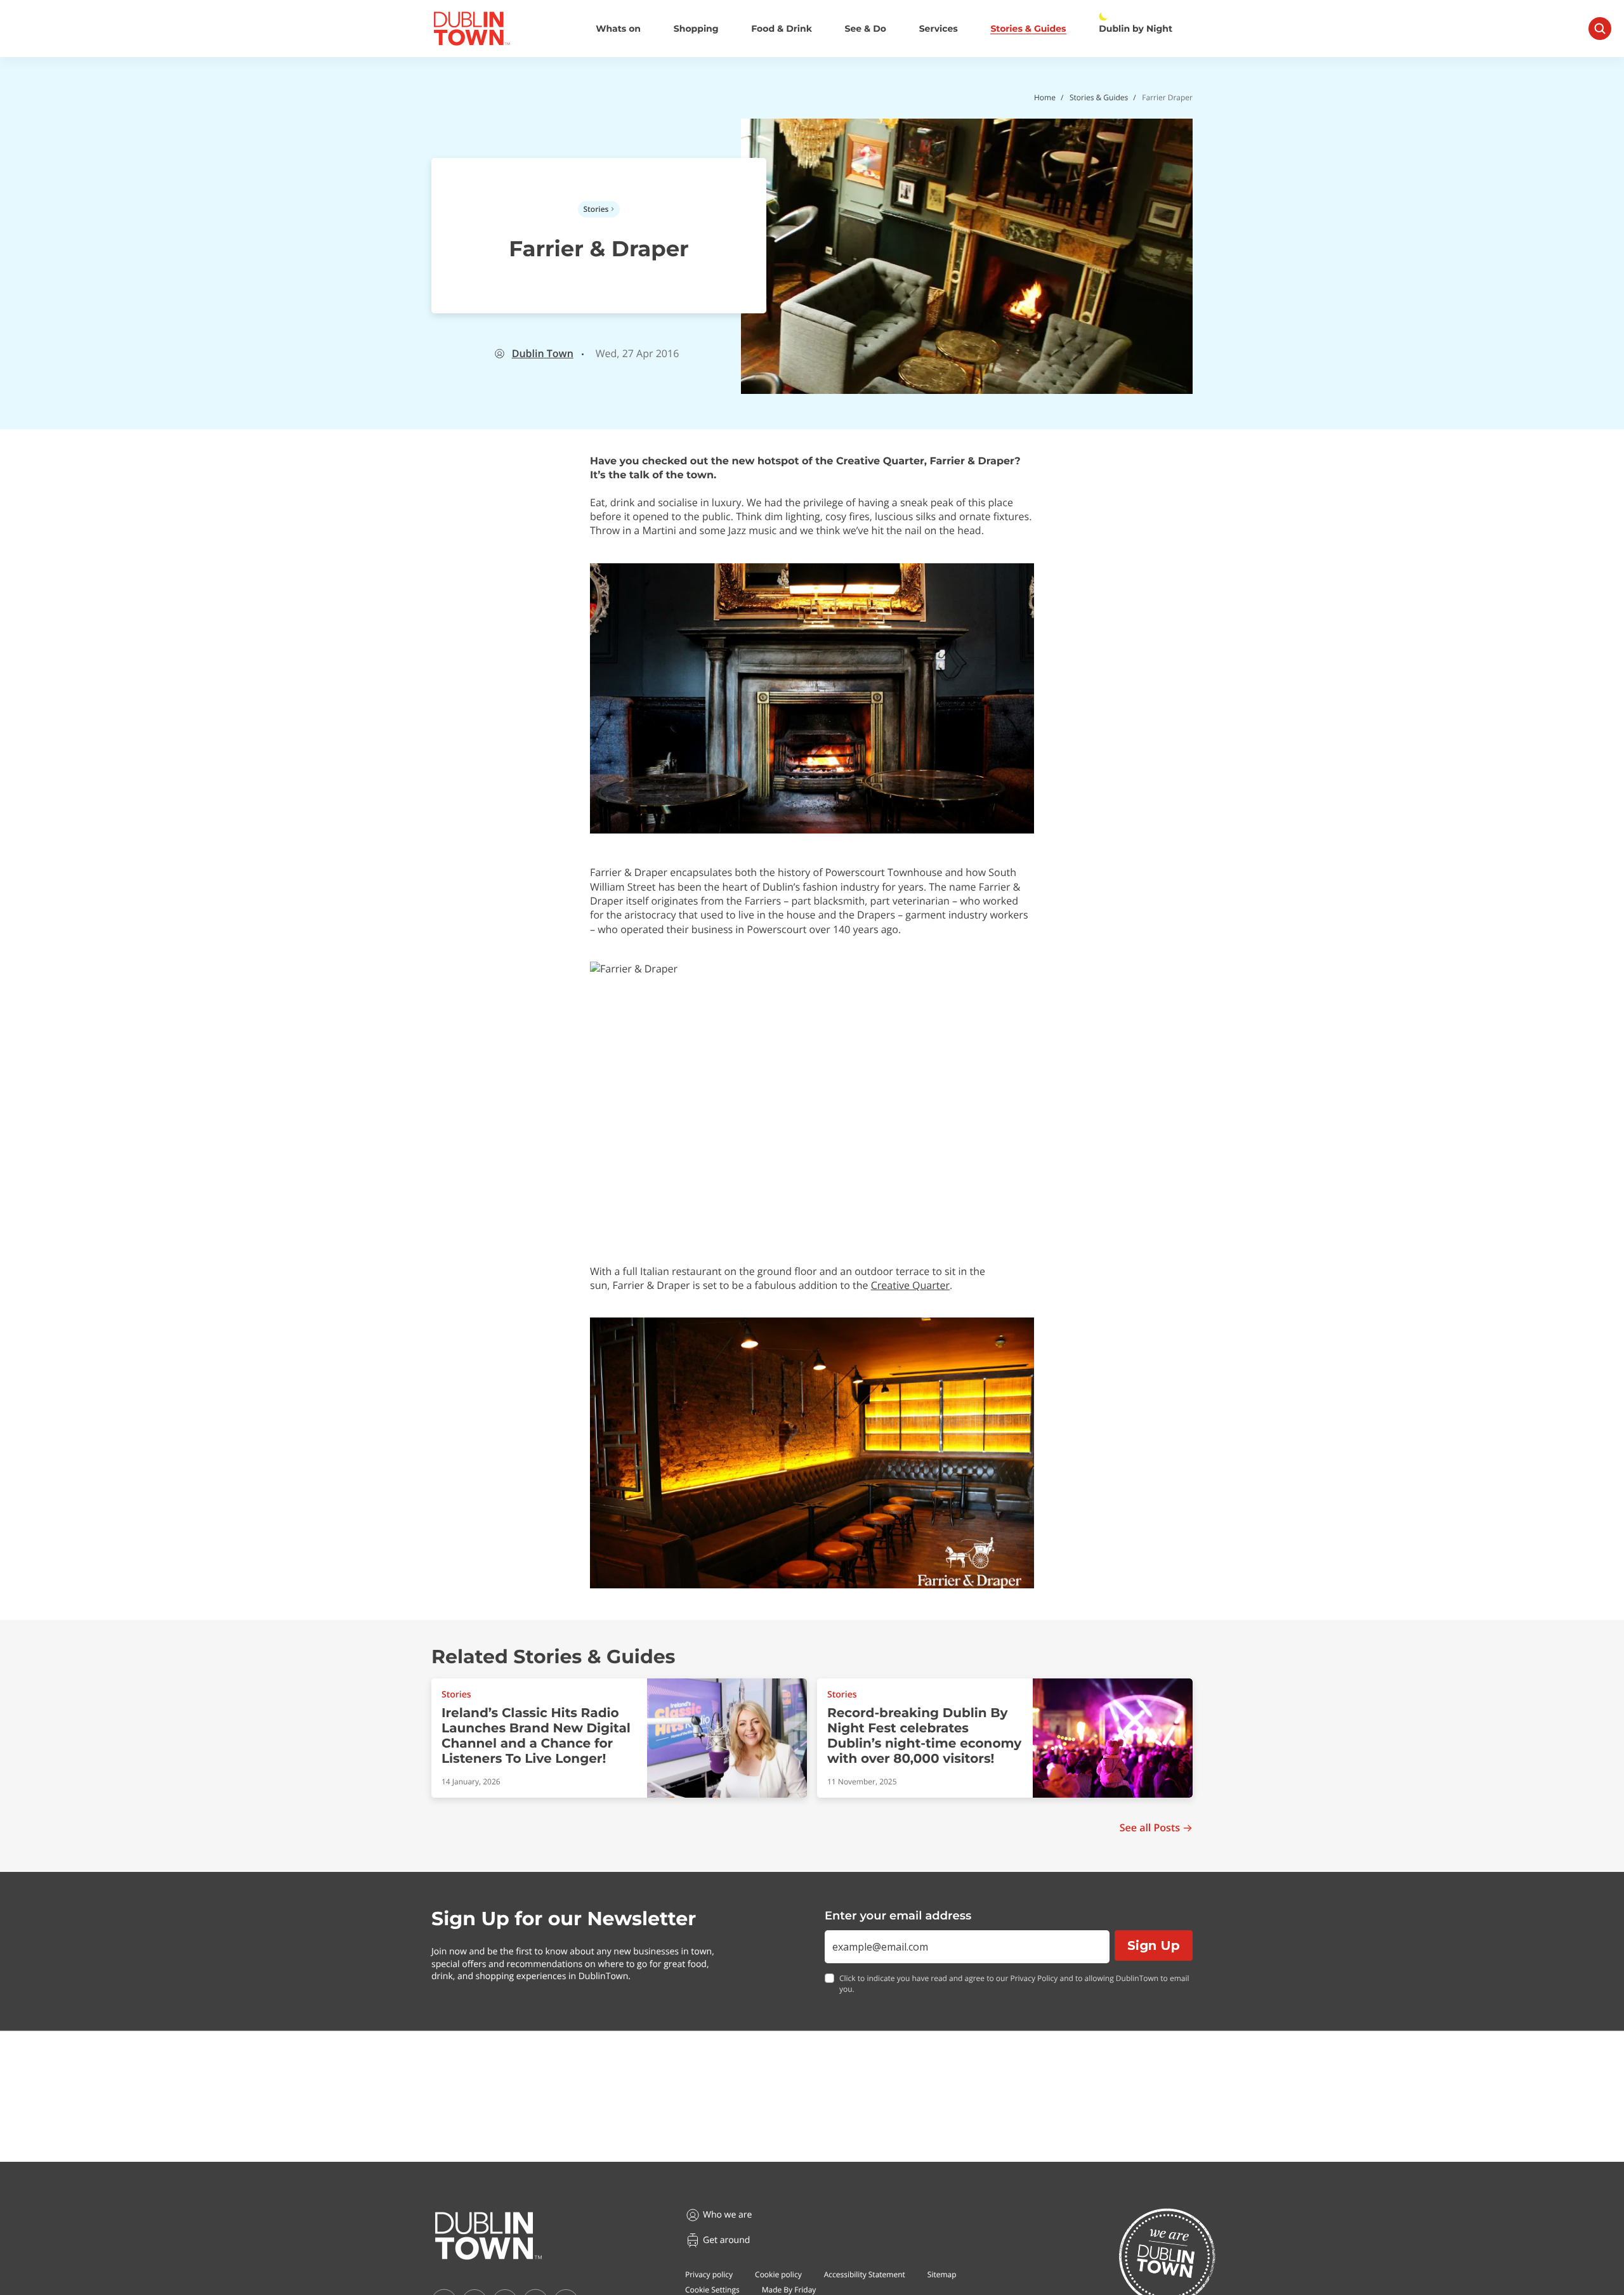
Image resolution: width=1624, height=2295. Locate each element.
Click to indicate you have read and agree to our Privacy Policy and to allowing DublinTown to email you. (1014, 1984)
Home (1045, 97)
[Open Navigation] (1600, 29)
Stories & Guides (1028, 29)
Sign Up (1154, 1945)
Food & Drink (782, 29)
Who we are (727, 2215)
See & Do (866, 29)
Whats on (618, 29)
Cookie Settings (712, 2290)
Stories (596, 209)
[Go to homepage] (488, 2236)
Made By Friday (789, 2290)
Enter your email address (898, 1916)
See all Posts (1150, 1828)
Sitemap (942, 2274)
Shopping (696, 29)
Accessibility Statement (865, 2274)
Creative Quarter (910, 1285)
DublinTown (543, 354)
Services (939, 29)
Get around (726, 2240)
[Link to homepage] (472, 29)
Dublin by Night (1136, 29)
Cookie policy (778, 2274)
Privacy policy (709, 2274)
